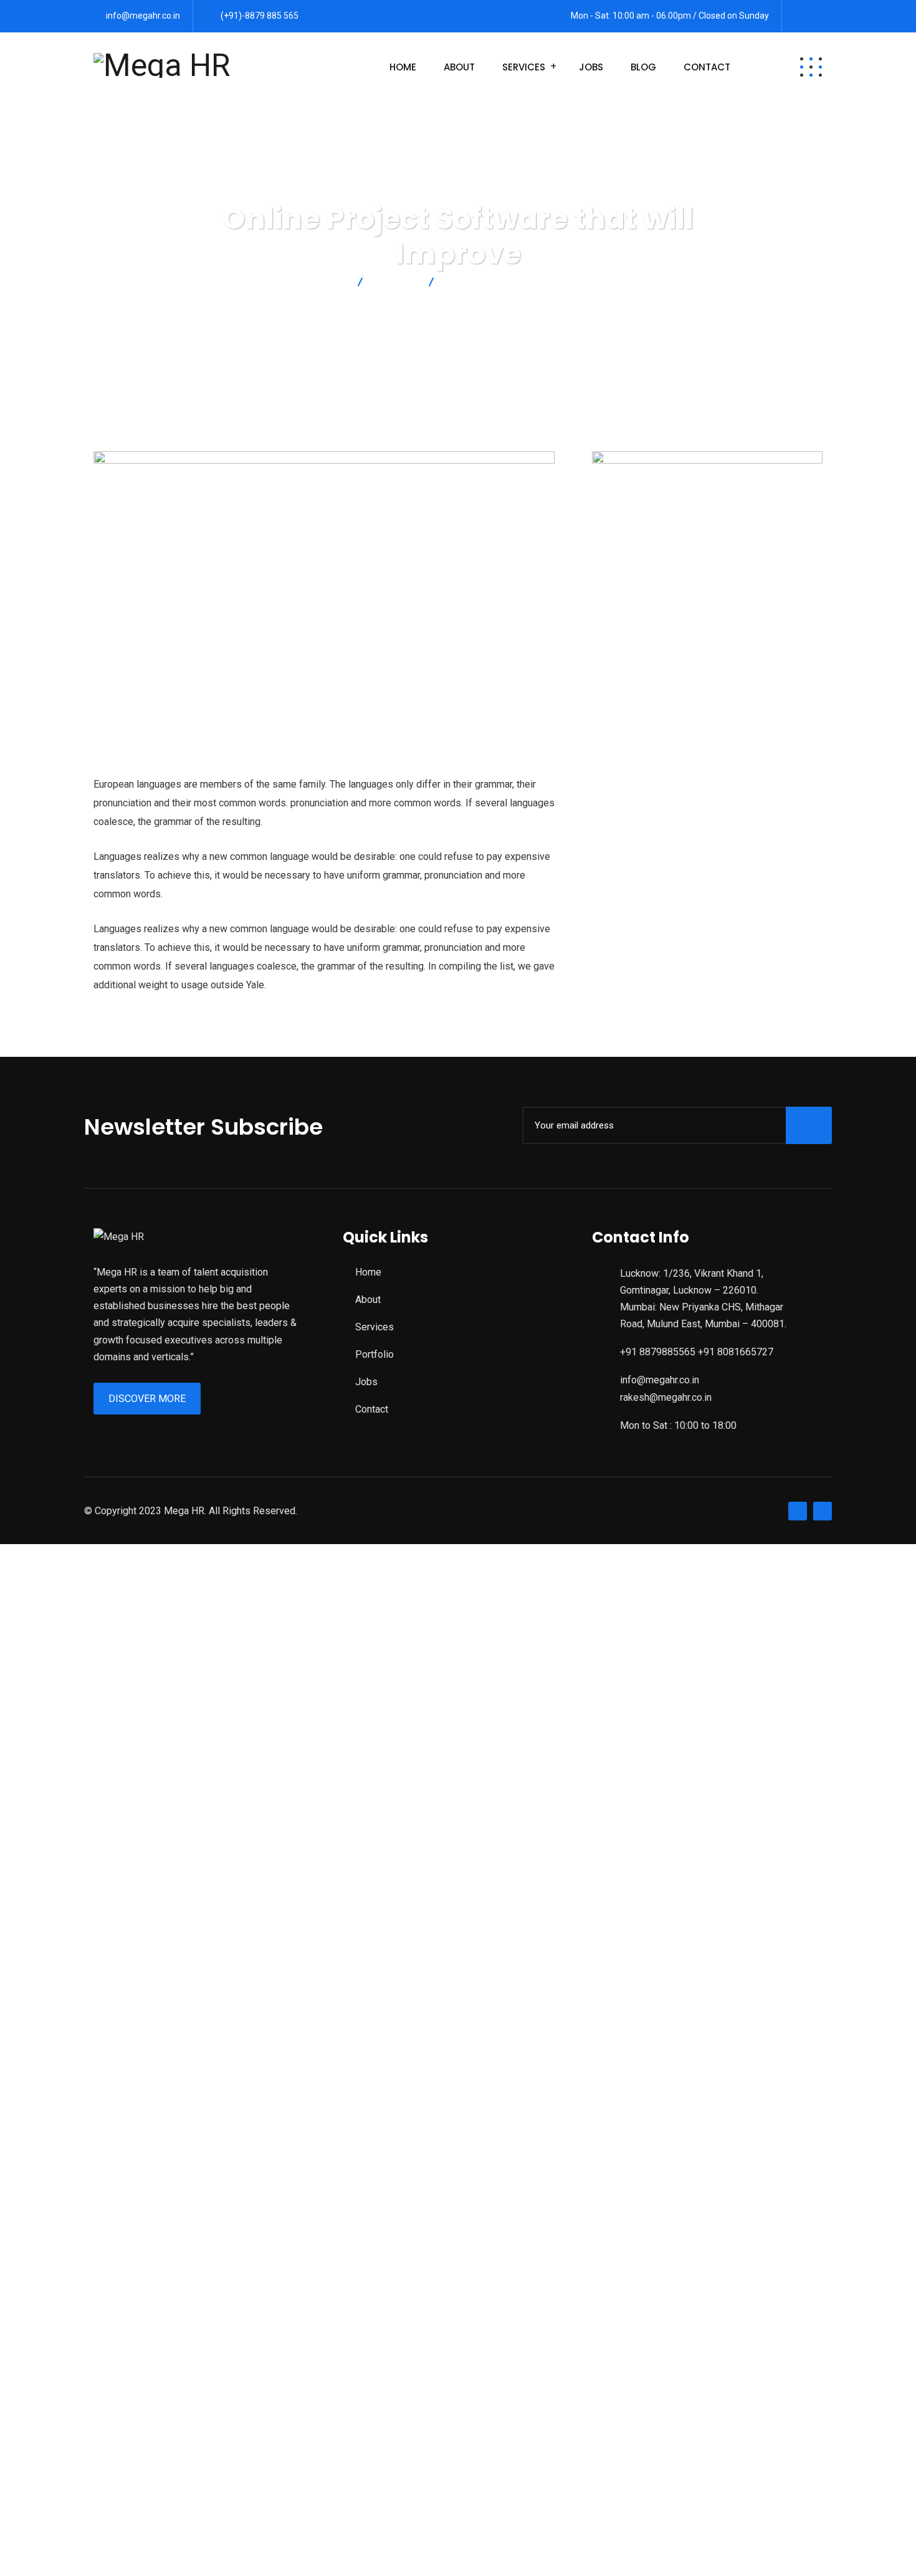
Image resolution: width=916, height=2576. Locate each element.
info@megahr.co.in (143, 16)
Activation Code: (65, 2455)
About (459, 67)
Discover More (147, 1399)
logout (272, 1586)
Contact (707, 67)
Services (524, 67)
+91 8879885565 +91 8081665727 (697, 1352)
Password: (53, 1779)
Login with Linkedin (79, 2047)
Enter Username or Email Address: (104, 1678)
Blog (643, 67)
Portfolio (375, 1354)
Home (403, 67)
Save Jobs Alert (35, 2229)
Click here (734, 2321)
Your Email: (53, 2371)
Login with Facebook (83, 1997)
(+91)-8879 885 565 (260, 16)
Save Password (80, 1943)
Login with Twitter (76, 2014)
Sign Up (136, 1910)
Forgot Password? (70, 1910)
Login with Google (77, 2030)
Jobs (591, 67)
